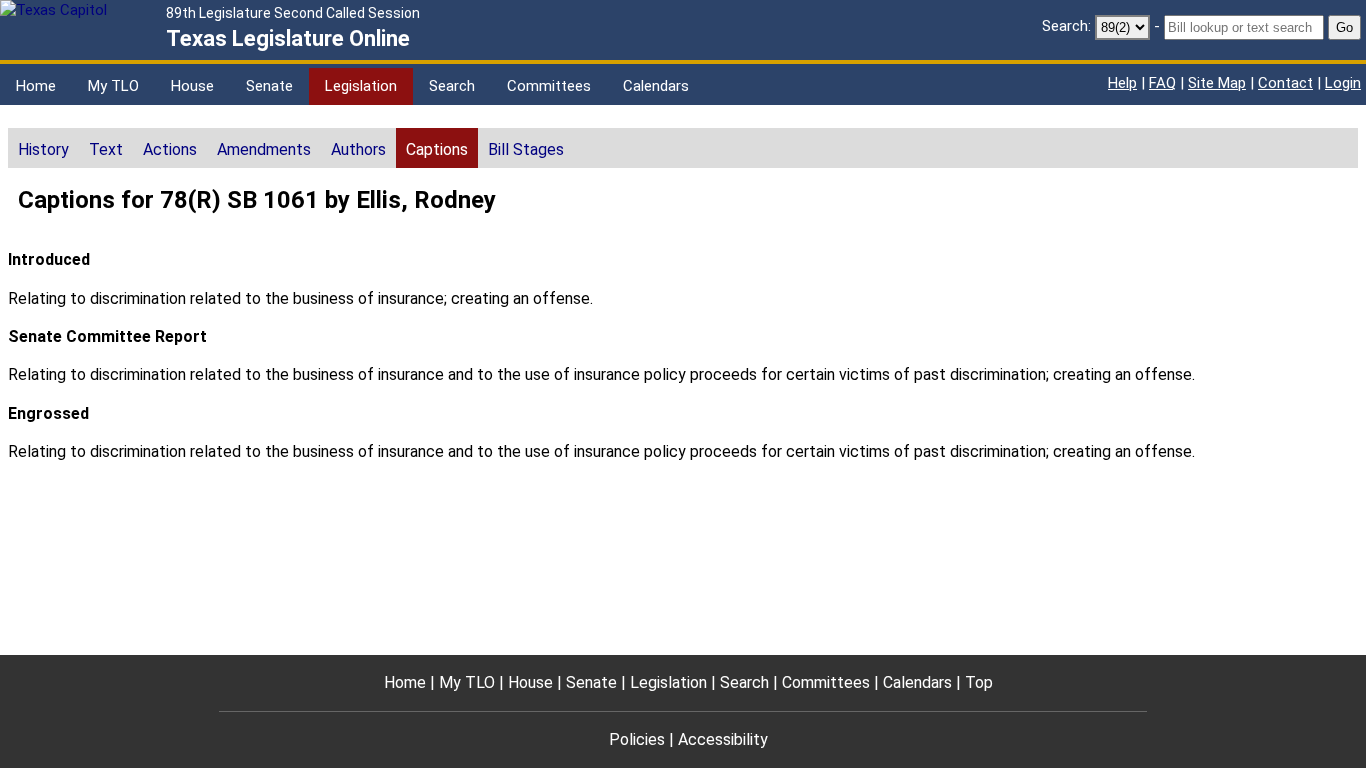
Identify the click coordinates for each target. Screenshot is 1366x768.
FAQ (1162, 83)
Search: (1066, 26)
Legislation (361, 86)
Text (106, 149)
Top (979, 682)
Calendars (656, 86)
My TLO (113, 86)
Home (36, 86)
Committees (549, 86)
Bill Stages (526, 149)
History (43, 149)
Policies (637, 739)
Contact (1285, 83)
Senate (269, 86)
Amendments (264, 149)
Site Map (1217, 83)
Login (1343, 83)
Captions (437, 149)
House (192, 86)
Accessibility (723, 739)
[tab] (43, 148)
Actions (170, 149)
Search (452, 86)
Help (1122, 83)
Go (1344, 27)
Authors (358, 149)
